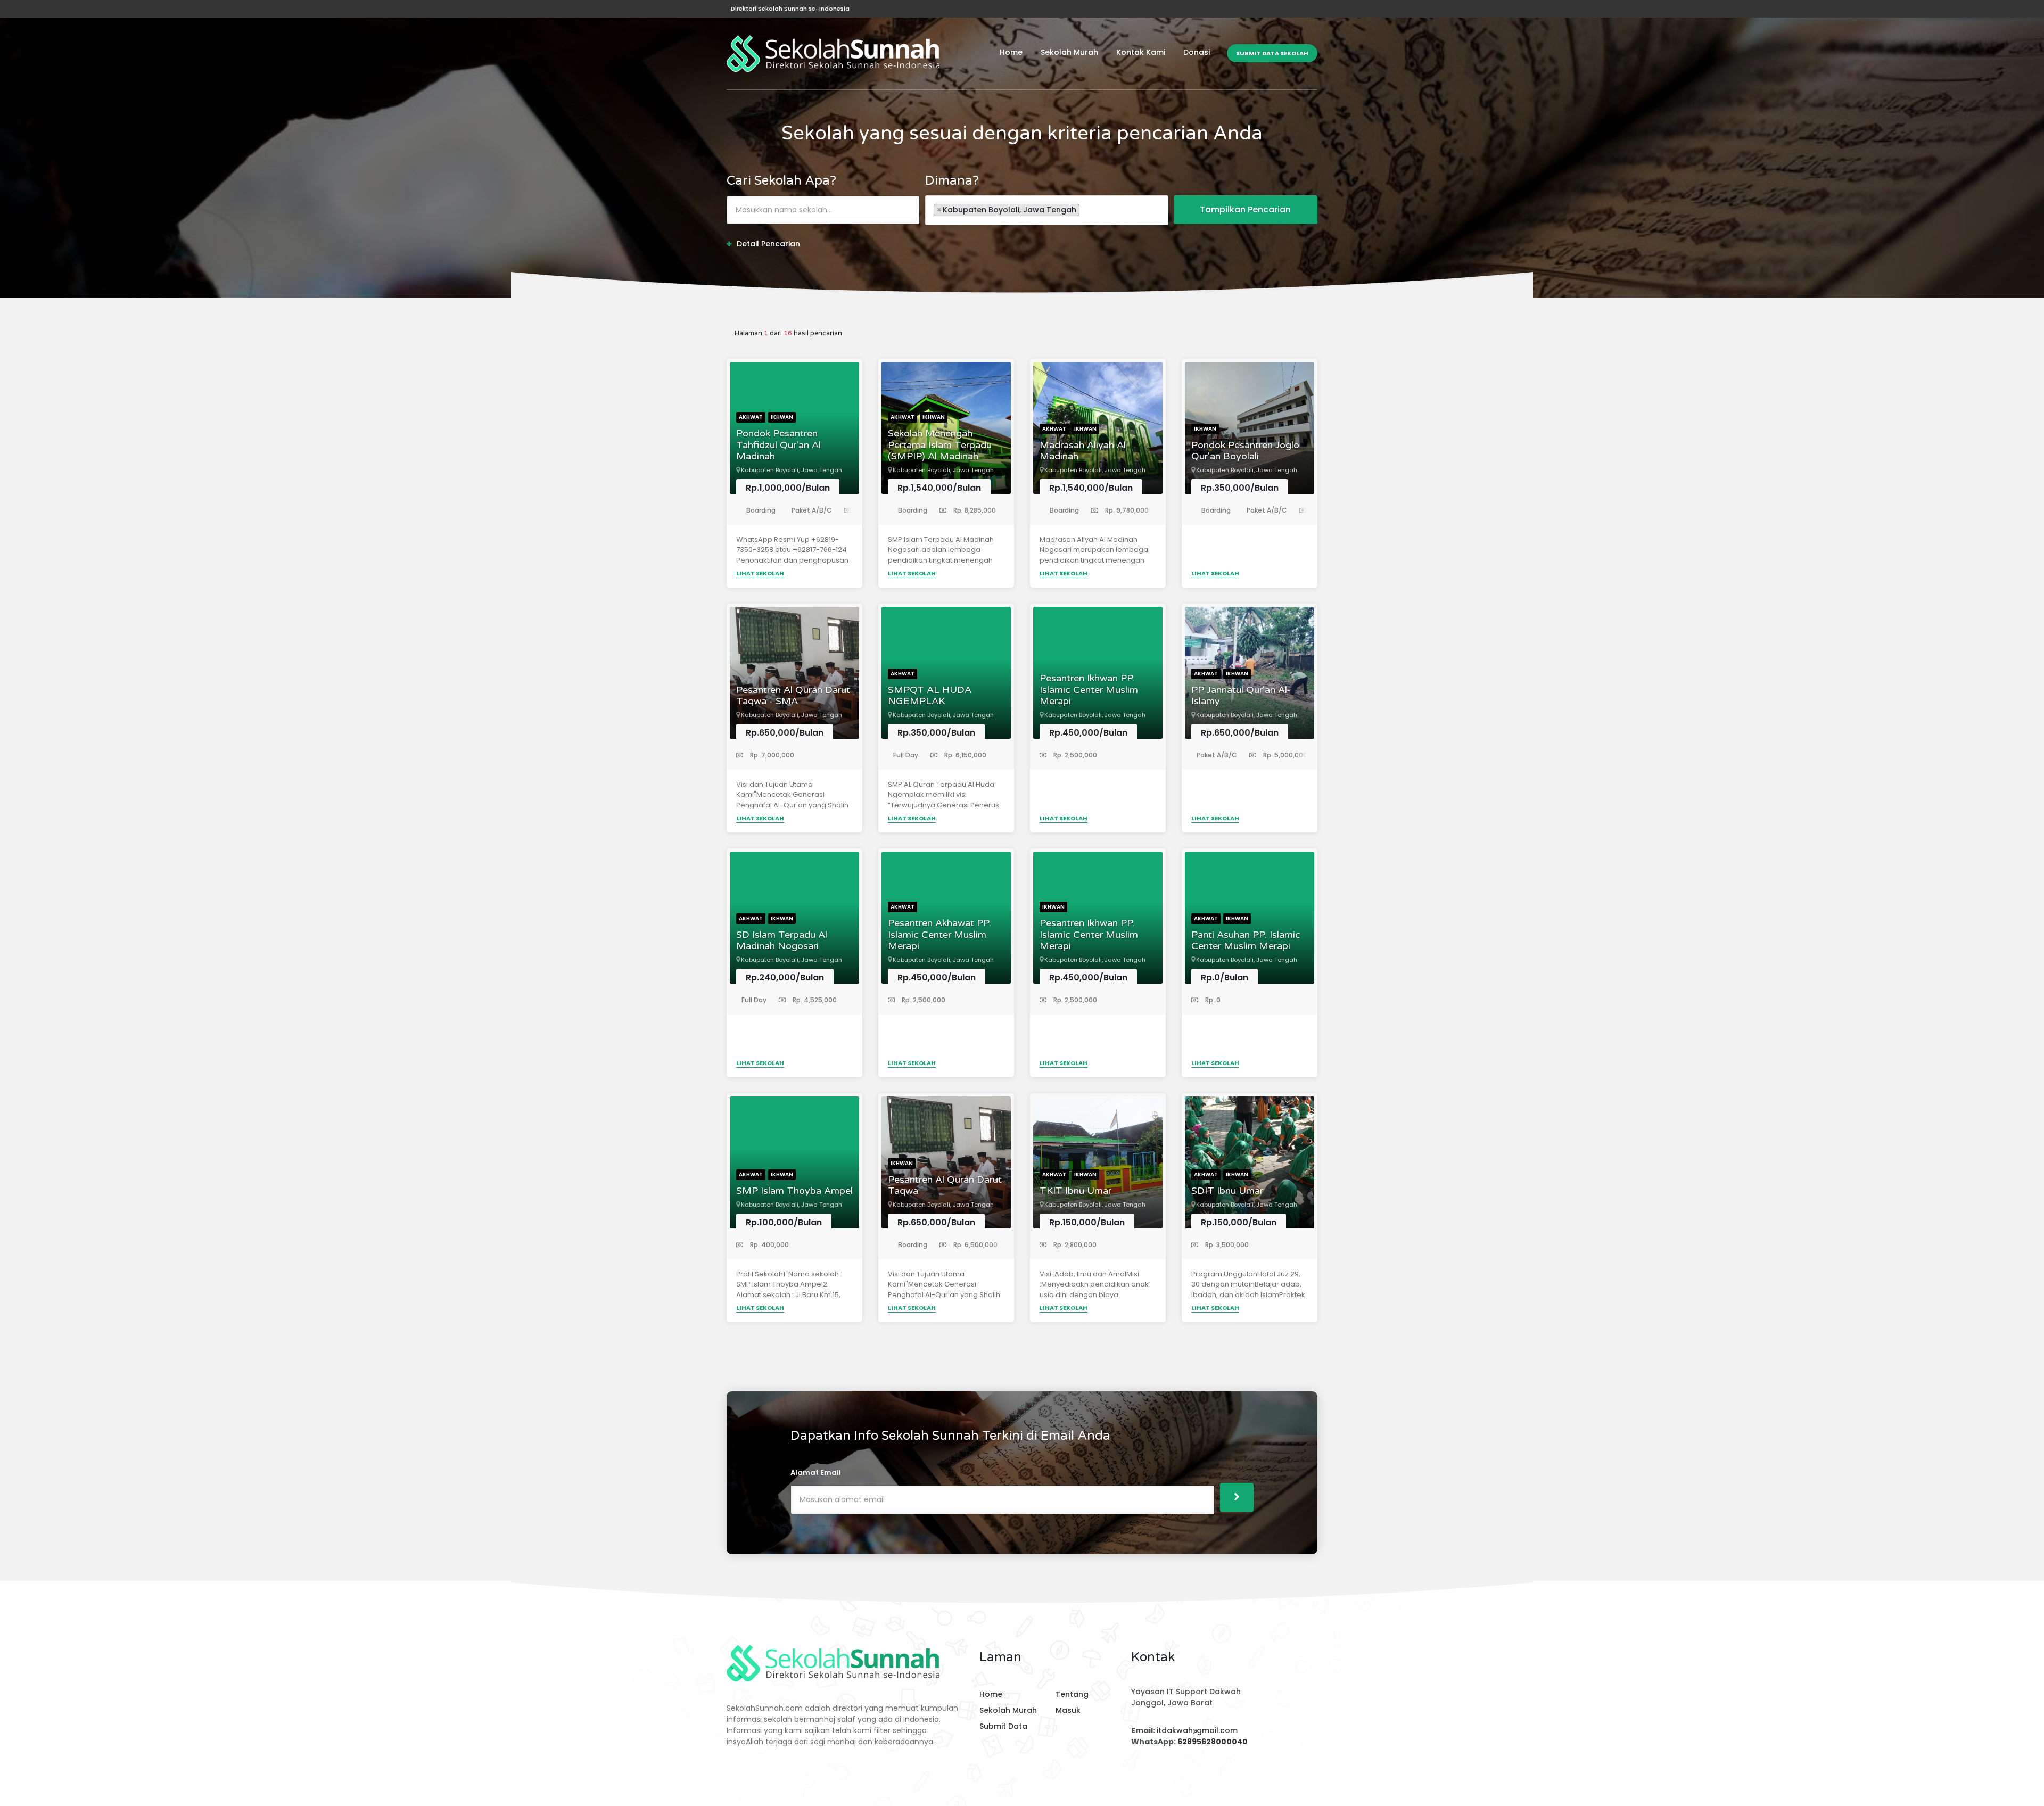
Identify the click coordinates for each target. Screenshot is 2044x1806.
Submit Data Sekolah (1272, 53)
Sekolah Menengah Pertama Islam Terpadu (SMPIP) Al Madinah (940, 445)
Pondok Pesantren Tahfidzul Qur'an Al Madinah (778, 445)
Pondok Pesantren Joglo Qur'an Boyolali (1245, 451)
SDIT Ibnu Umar (1227, 1191)
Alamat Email (816, 1473)
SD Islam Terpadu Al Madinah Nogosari (782, 941)
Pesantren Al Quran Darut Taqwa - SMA (793, 696)
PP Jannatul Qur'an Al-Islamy (1241, 696)
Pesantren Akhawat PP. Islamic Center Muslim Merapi (939, 935)
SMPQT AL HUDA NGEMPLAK (930, 696)
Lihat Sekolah (760, 573)
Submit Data (1003, 1726)
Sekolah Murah (1069, 52)
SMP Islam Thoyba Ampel (794, 1191)
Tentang (1072, 1694)
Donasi (1197, 52)
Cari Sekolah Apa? (781, 181)
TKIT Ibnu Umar (1075, 1191)
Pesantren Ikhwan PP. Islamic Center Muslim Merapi (1089, 690)
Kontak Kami (1141, 52)
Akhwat (751, 417)
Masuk (1068, 1710)
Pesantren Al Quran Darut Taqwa (945, 1186)
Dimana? (952, 181)
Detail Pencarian (768, 244)
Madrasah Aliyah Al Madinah (1083, 451)
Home (1011, 52)
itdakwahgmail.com (1197, 1730)
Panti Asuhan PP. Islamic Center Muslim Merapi (1246, 941)
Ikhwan (782, 417)
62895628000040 (1213, 1742)
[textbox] (1085, 209)
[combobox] (1047, 210)
